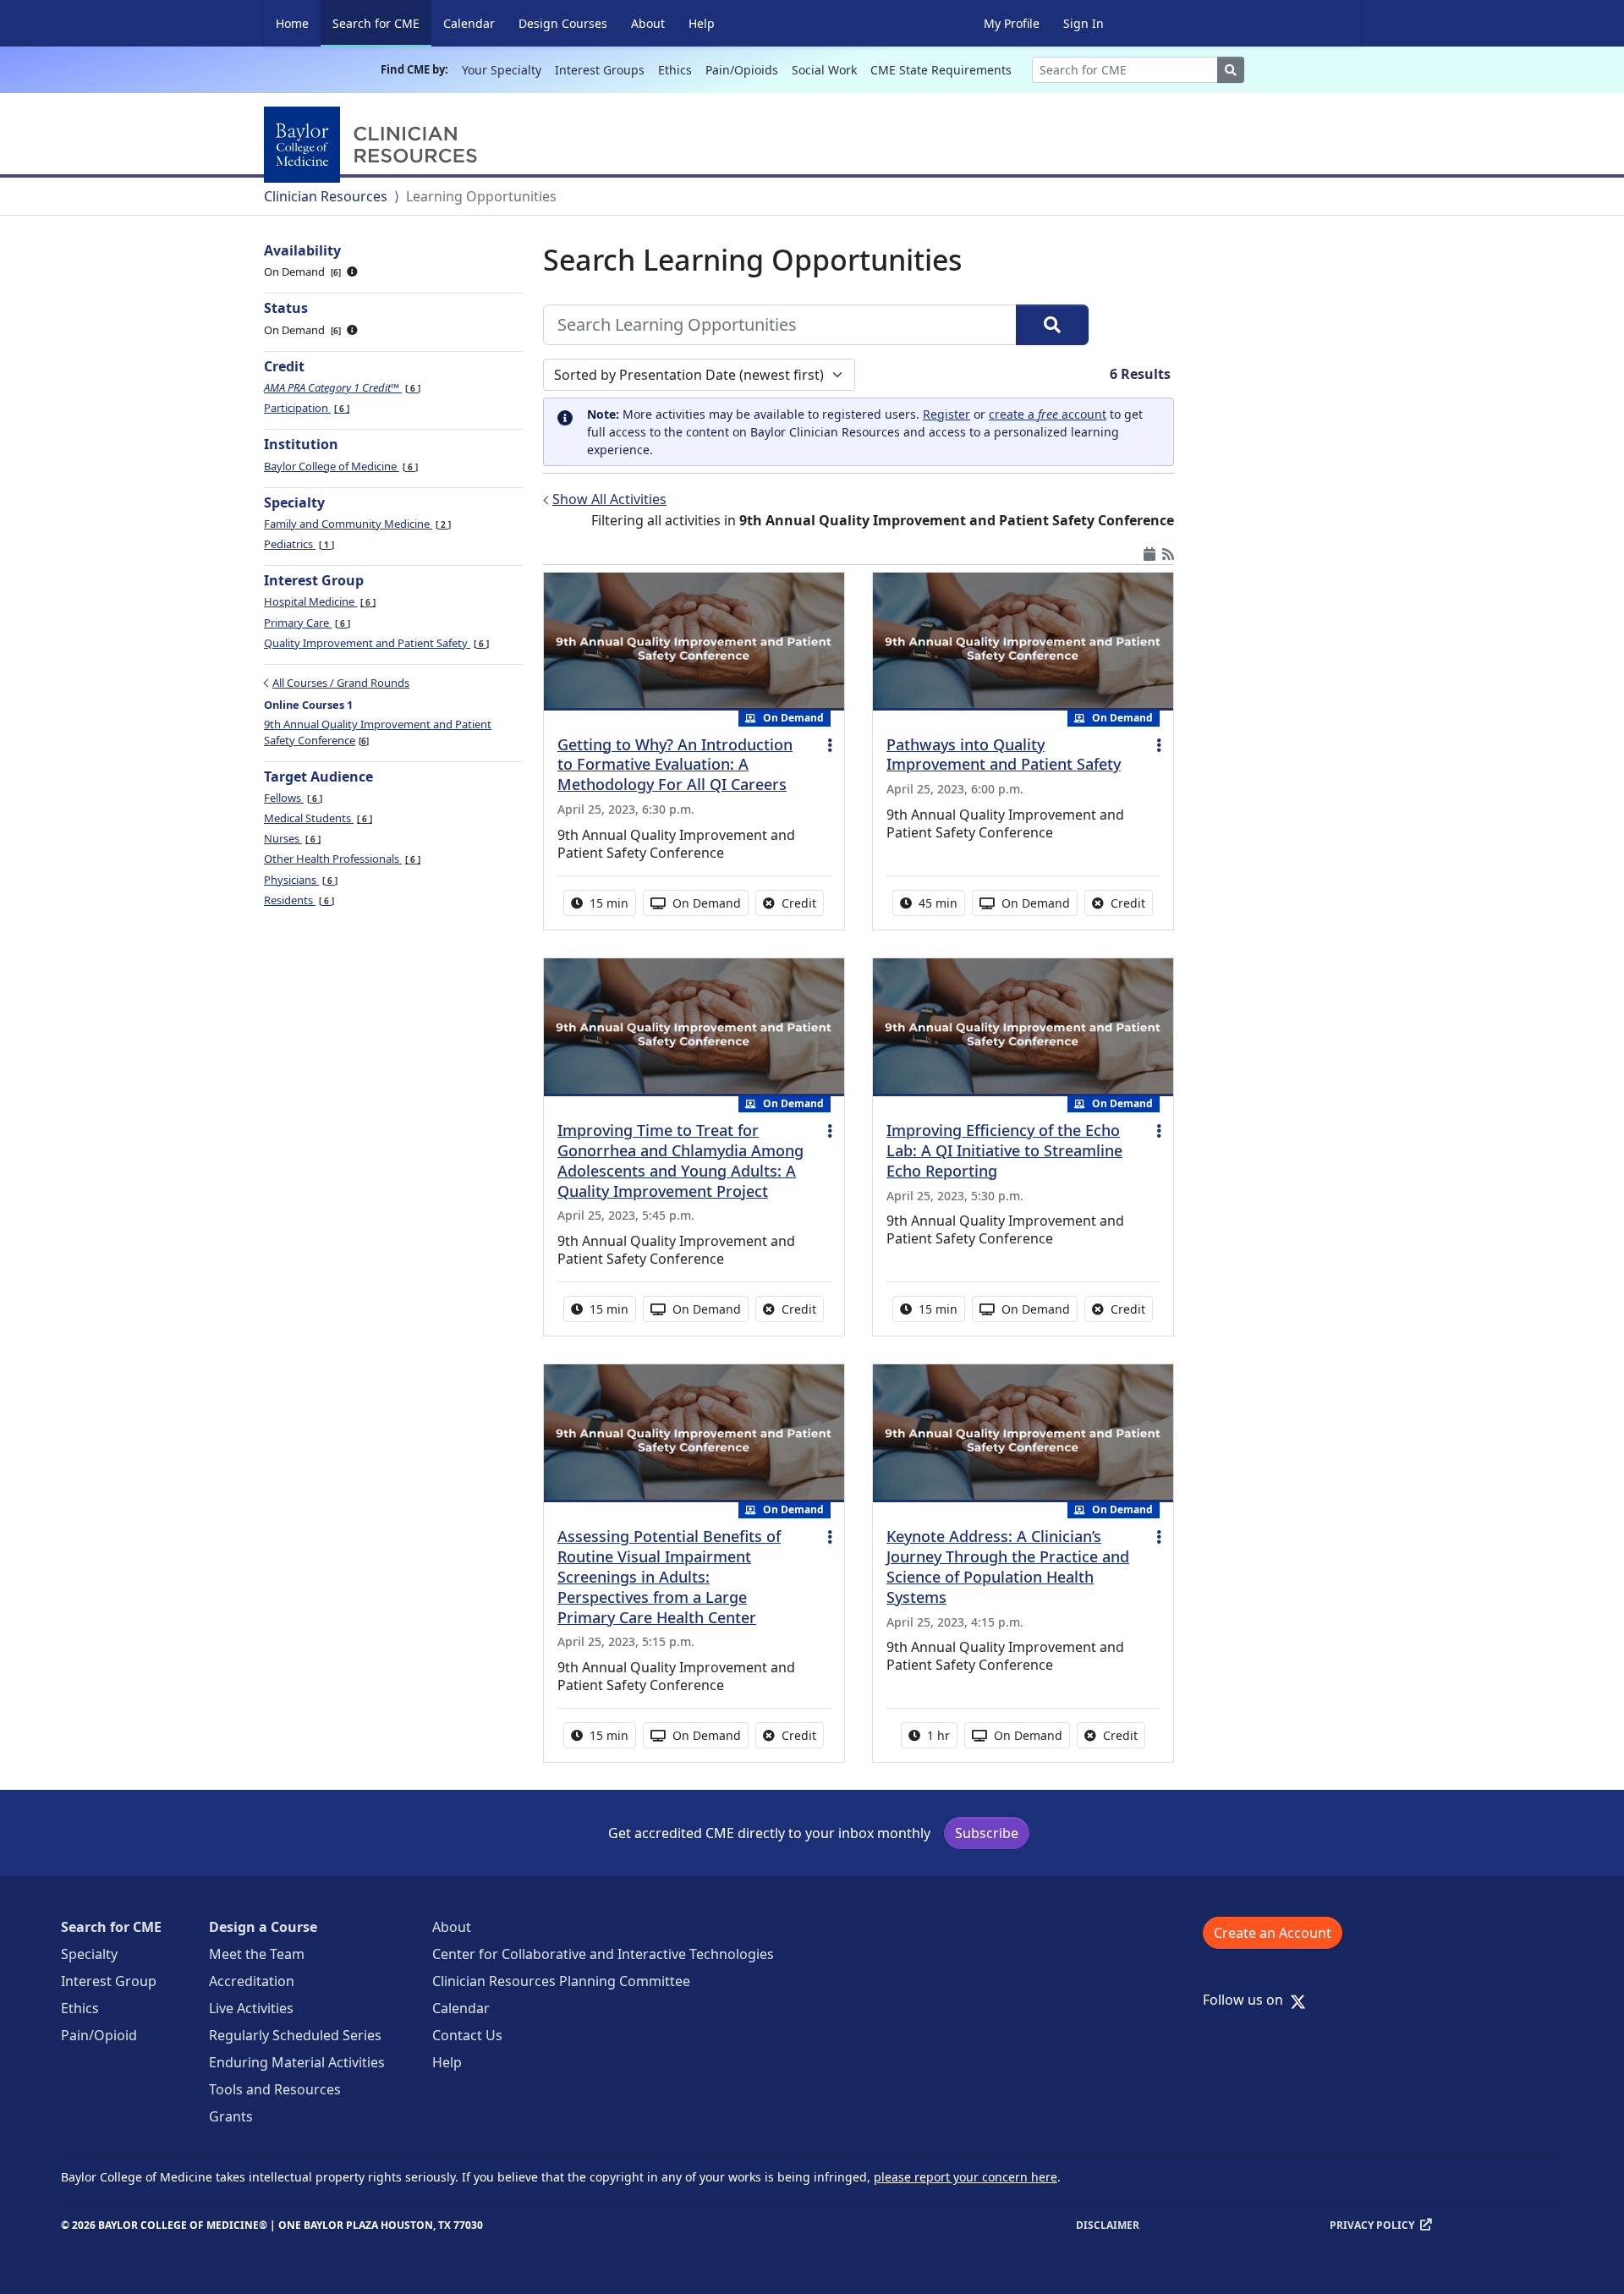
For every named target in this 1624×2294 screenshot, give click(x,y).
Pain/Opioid (99, 2035)
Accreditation (252, 1981)
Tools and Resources (275, 2089)
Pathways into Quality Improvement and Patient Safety (1004, 755)
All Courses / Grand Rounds (341, 683)
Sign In (1084, 23)
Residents (298, 900)
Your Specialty (502, 70)
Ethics (675, 70)
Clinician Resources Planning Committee (561, 1981)
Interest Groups (600, 70)
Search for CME (382, 23)
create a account (1048, 414)
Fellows (292, 798)
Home (292, 23)
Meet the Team (257, 1954)
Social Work (824, 70)
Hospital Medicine (318, 601)
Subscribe (987, 1833)
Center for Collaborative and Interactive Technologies (603, 1954)
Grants (231, 2116)
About (648, 23)
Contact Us (467, 2035)
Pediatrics (298, 544)
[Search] (1052, 325)
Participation (305, 408)
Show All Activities (609, 499)
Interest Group (109, 1981)
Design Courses (563, 23)
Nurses (291, 838)
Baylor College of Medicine (340, 466)
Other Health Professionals (341, 859)
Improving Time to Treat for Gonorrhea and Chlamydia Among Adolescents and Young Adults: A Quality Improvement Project (680, 1161)
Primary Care (306, 623)
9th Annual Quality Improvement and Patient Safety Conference (378, 732)
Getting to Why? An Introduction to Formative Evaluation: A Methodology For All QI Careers (675, 765)
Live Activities (251, 2008)
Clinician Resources (326, 196)
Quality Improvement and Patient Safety (375, 643)
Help (702, 23)
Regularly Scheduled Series (295, 2035)
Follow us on (1248, 2000)
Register (946, 414)
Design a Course (263, 1927)
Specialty (89, 1954)
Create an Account (1273, 1933)
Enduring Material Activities (297, 2062)
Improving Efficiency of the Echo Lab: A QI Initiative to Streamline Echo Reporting (1004, 1150)
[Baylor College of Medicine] (374, 145)
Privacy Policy (1372, 2225)
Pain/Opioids (742, 70)
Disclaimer (1108, 2225)
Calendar (469, 23)
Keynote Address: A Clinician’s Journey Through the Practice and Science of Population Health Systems (1008, 1567)
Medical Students (317, 818)
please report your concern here (966, 2177)
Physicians (299, 880)
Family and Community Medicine (356, 524)
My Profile (1012, 23)
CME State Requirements (941, 70)
